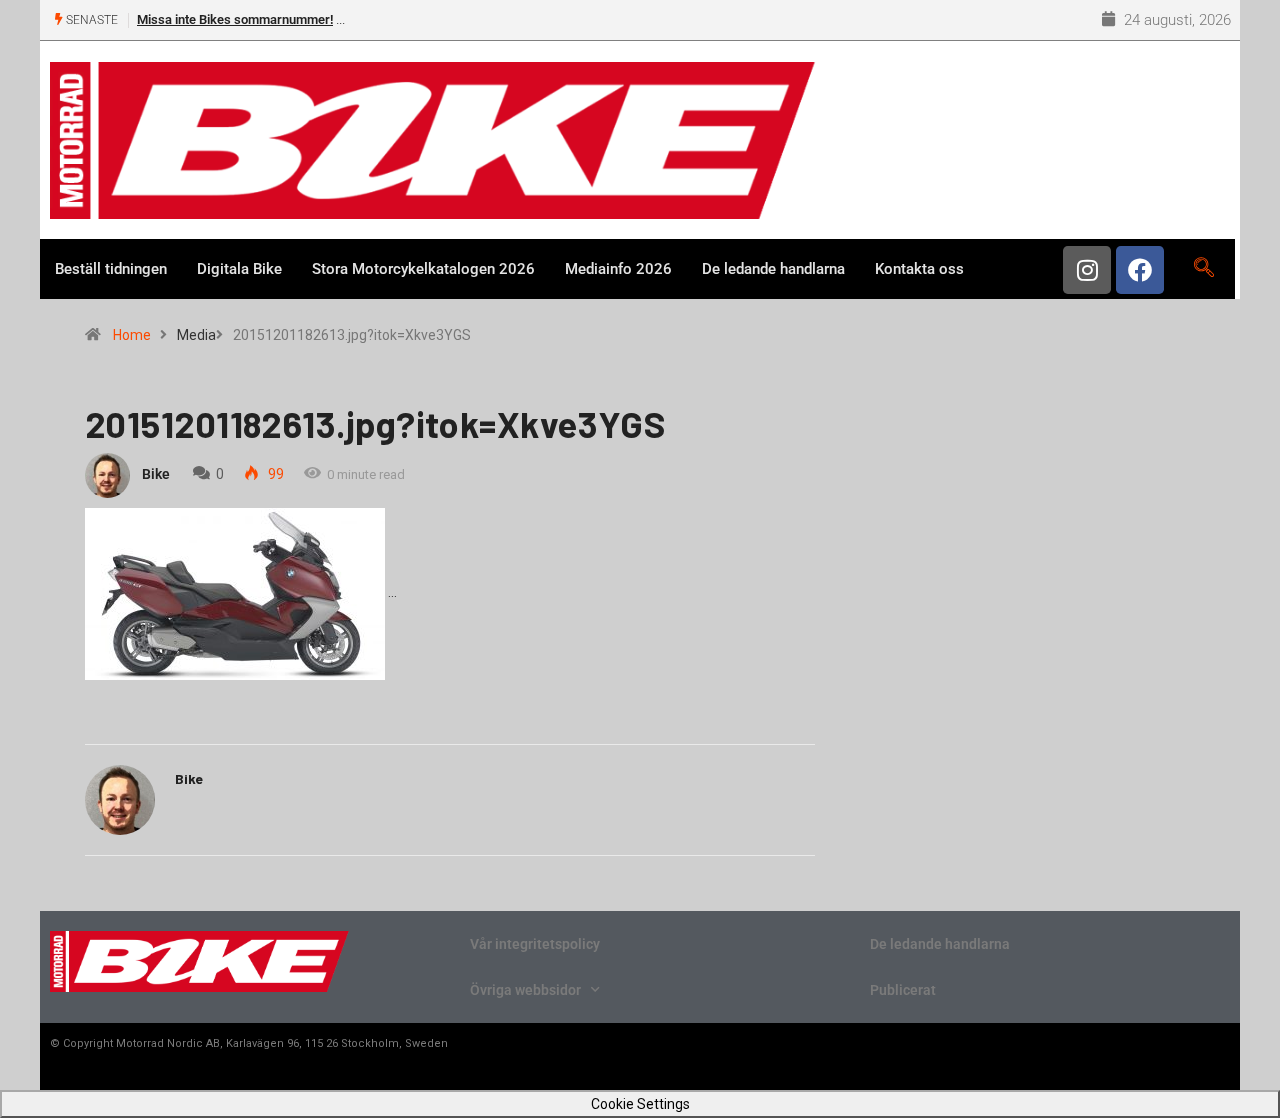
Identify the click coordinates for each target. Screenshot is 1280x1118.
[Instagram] (1087, 270)
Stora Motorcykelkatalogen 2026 (423, 269)
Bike (156, 474)
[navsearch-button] (1203, 269)
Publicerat (903, 990)
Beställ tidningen (111, 269)
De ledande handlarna (773, 269)
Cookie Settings (640, 1104)
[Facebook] (1140, 270)
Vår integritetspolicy (535, 944)
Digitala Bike (239, 269)
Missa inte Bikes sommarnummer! (235, 19)
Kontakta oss (919, 269)
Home (132, 335)
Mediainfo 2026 (618, 269)
